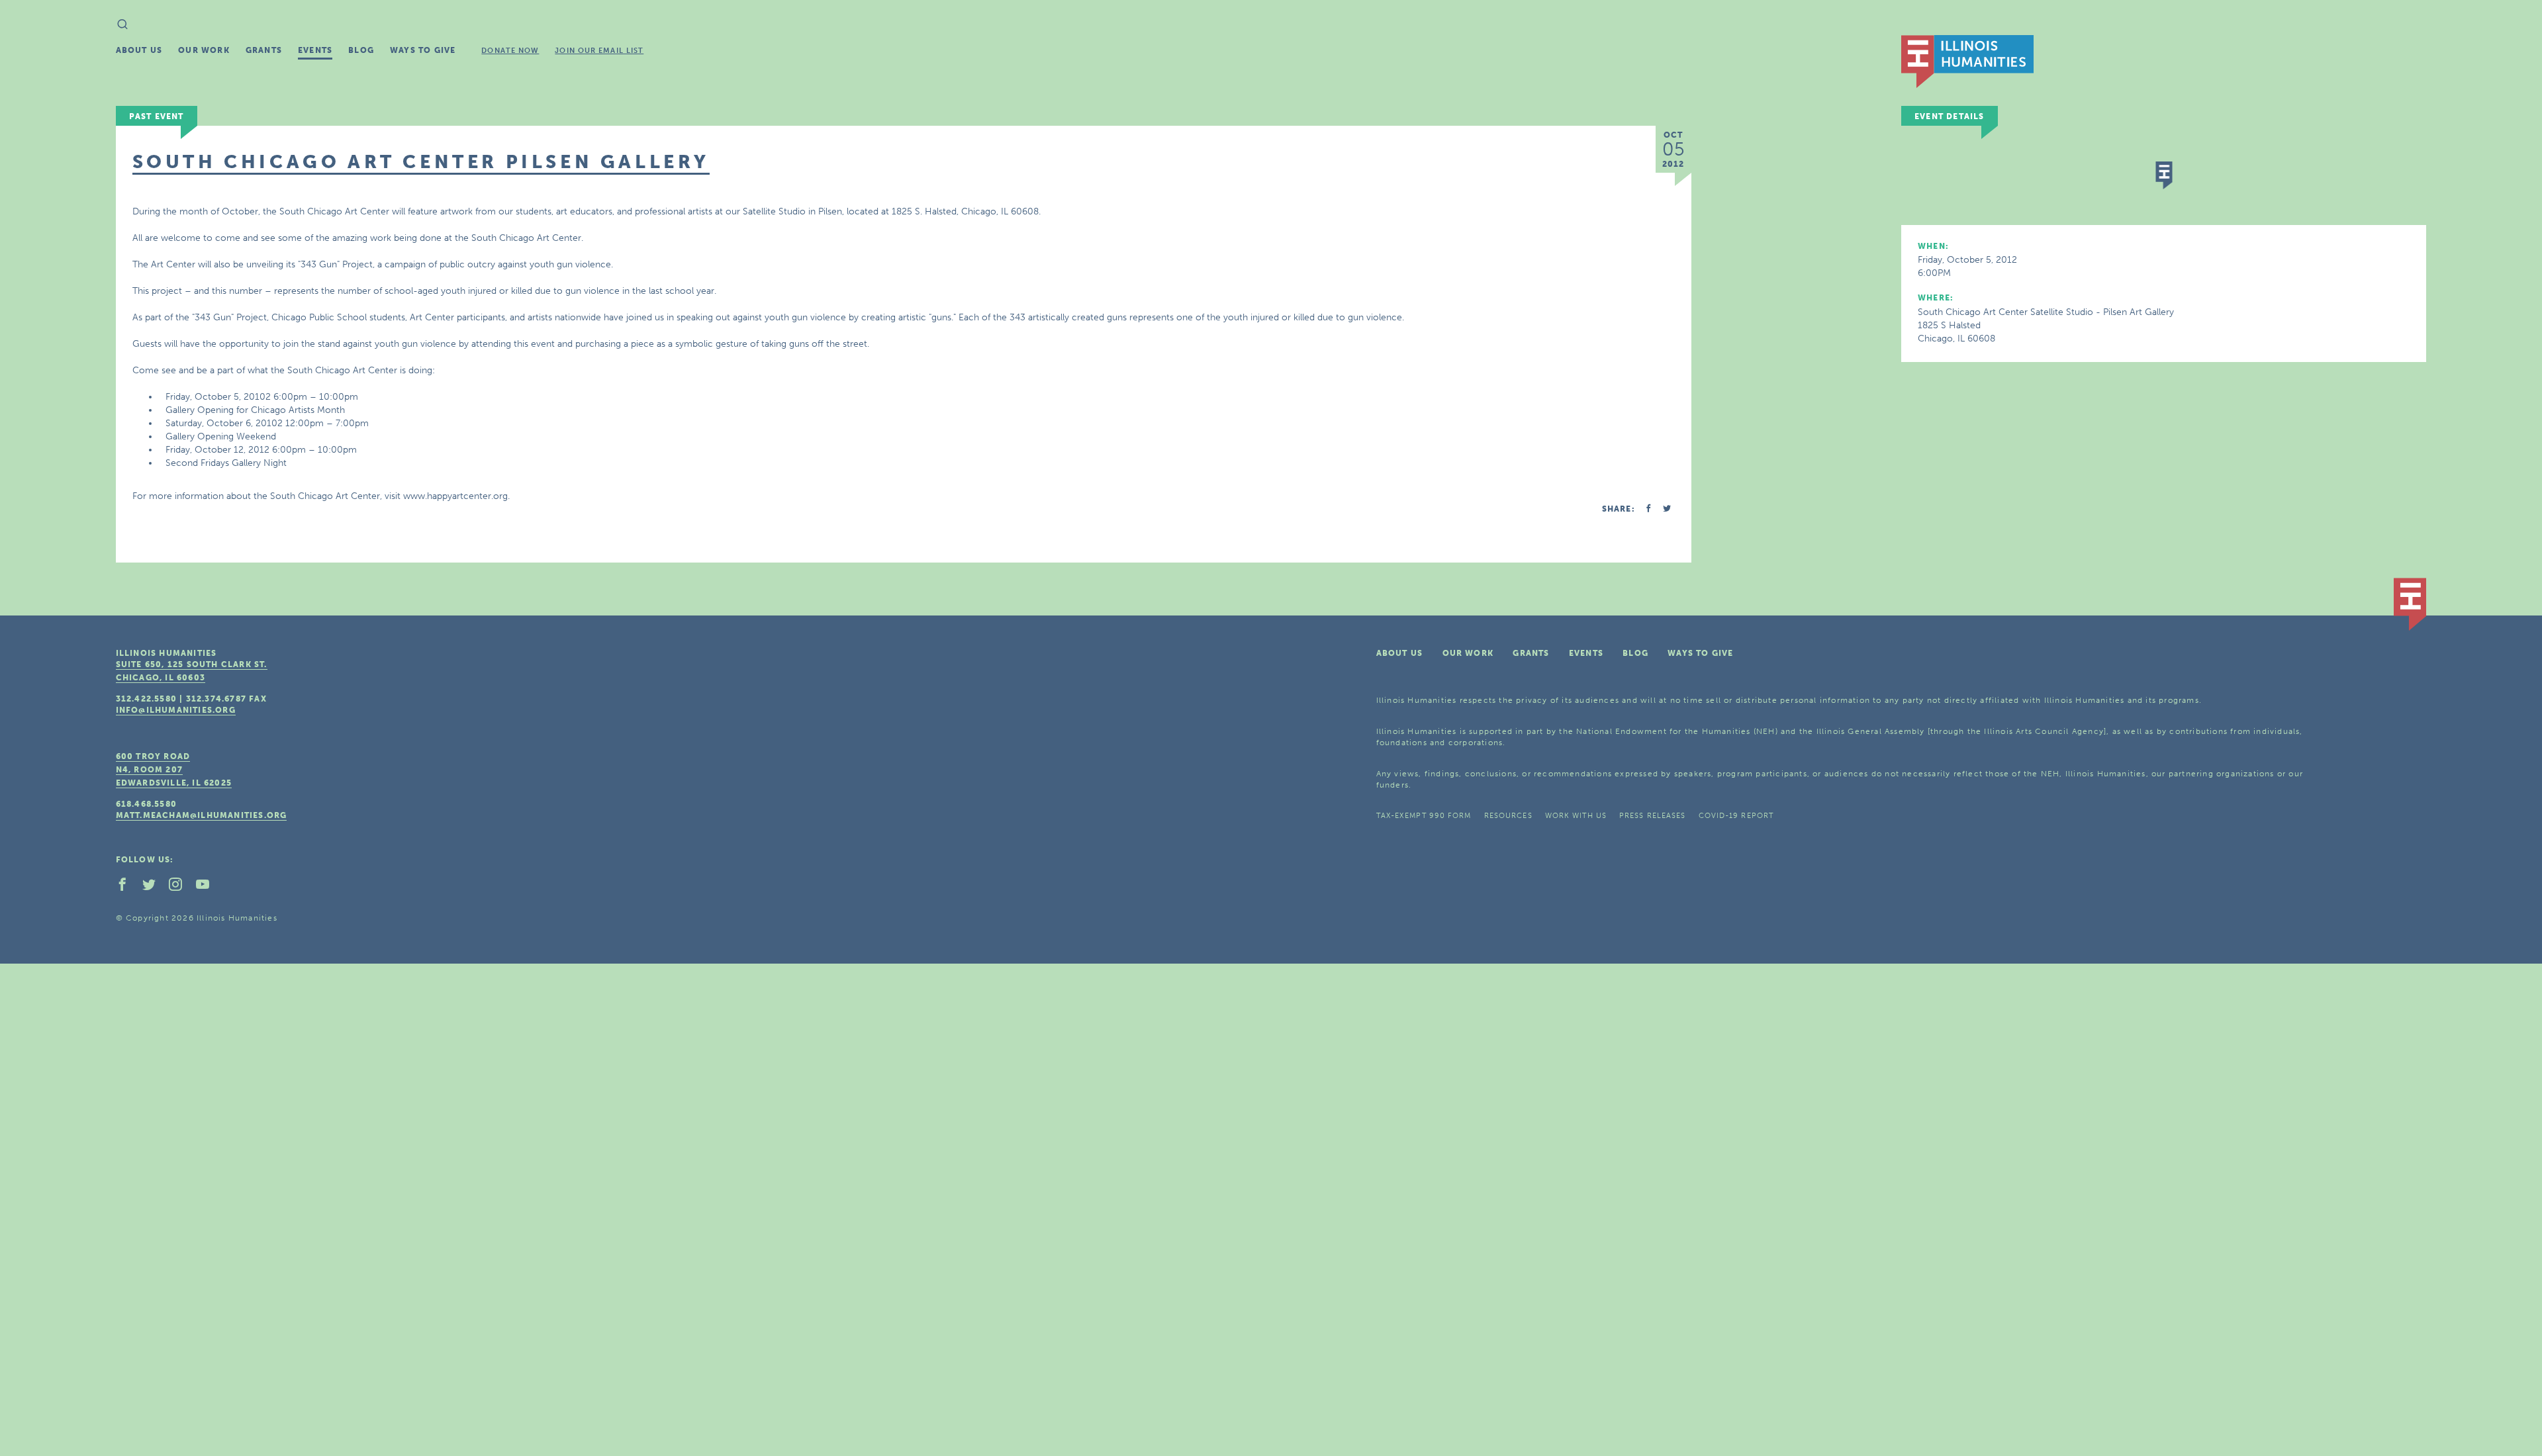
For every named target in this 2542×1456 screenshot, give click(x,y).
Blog (361, 50)
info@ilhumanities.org (176, 710)
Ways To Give (423, 50)
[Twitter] (154, 887)
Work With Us (1576, 816)
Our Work (204, 50)
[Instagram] (181, 887)
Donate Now (510, 51)
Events (315, 50)
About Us (139, 50)
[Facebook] (128, 887)
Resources (1508, 816)
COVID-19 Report (1736, 816)
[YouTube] (208, 887)
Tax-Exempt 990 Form (1424, 816)
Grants (264, 50)
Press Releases (1652, 816)
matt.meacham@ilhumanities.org (202, 815)
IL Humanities (1967, 62)
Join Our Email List (599, 51)
